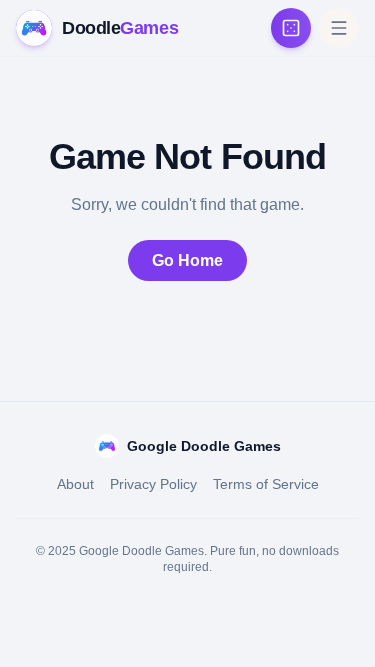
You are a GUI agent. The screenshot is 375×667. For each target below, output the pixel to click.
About (75, 484)
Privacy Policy (153, 484)
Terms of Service (266, 484)
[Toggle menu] (339, 28)
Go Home (187, 260)
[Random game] (291, 28)
